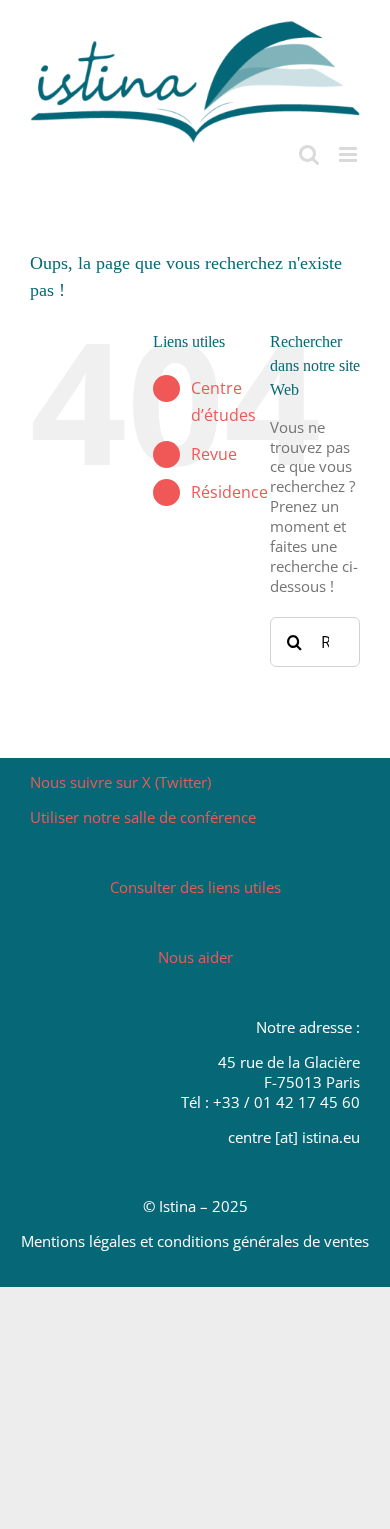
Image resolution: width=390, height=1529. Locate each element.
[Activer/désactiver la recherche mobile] (309, 154)
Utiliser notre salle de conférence (143, 817)
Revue (214, 454)
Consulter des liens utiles (195, 887)
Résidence (229, 492)
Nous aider (195, 957)
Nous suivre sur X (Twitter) (120, 782)
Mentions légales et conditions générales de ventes (195, 1241)
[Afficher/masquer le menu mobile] (349, 154)
